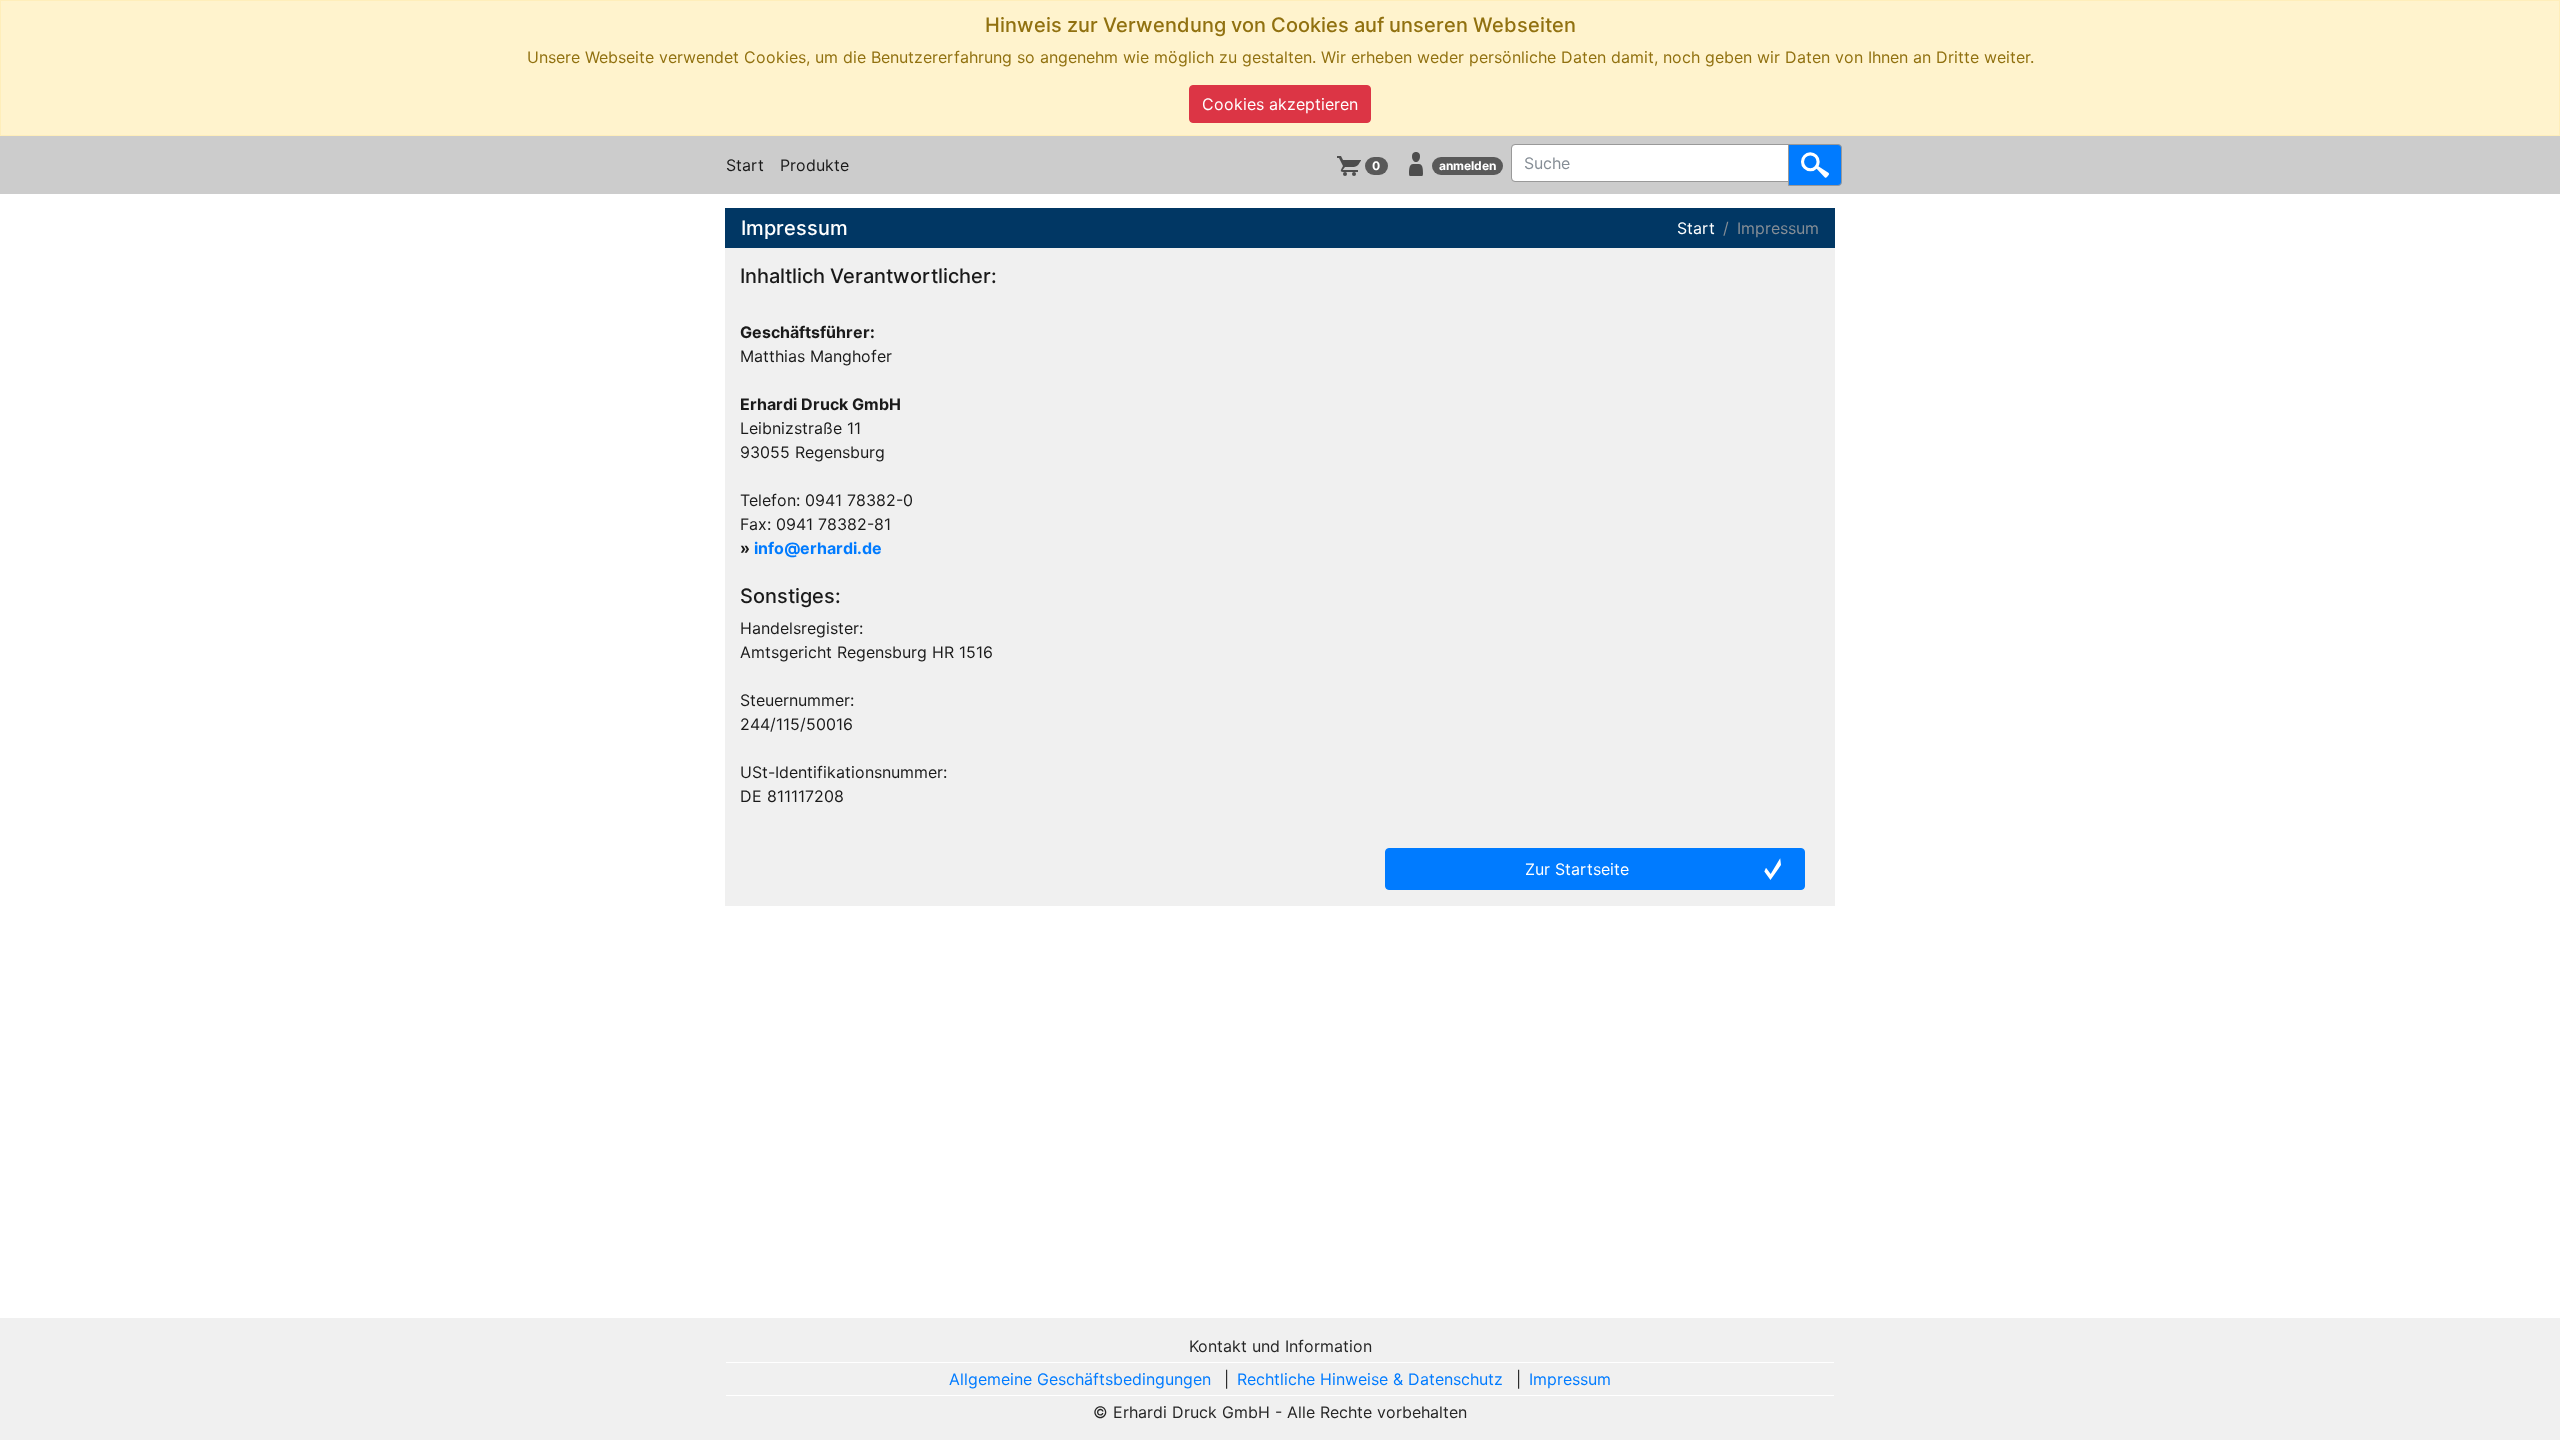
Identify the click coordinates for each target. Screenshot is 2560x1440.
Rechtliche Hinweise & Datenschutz (1370, 1379)
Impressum (1570, 1379)
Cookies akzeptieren (1280, 104)
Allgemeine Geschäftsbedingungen (1080, 1379)
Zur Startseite (1577, 869)
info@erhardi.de (818, 548)
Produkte (814, 165)
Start (745, 165)
